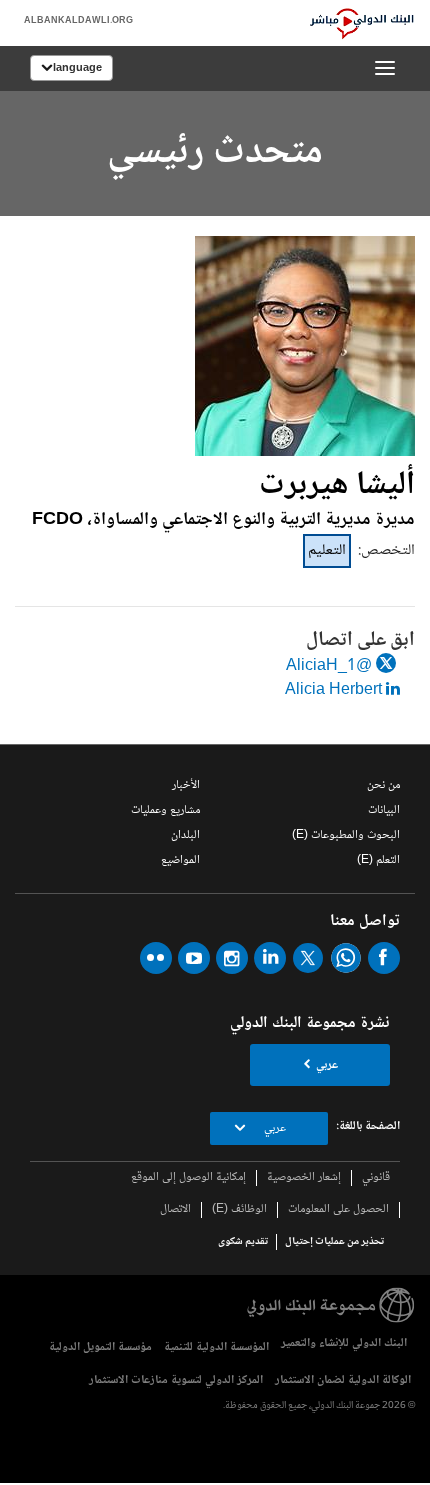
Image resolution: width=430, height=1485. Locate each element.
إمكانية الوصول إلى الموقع (188, 1177)
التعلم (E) (378, 860)
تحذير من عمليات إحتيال (334, 1241)
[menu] (385, 68)
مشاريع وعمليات (165, 810)
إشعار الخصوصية (304, 1177)
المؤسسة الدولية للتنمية (216, 1347)
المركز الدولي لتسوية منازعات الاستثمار (176, 1380)
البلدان (185, 835)
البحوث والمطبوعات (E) (346, 835)
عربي (327, 1065)
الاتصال (175, 1209)
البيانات (384, 810)
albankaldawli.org (78, 21)
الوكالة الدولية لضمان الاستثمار (343, 1380)
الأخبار (186, 785)
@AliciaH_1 (331, 666)
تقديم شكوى (243, 1241)
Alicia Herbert (335, 690)
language (77, 68)
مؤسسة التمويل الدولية (100, 1347)
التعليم (327, 550)
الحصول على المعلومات (338, 1209)
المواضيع (180, 860)
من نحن (383, 785)
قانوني (376, 1177)
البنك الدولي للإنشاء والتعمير (344, 1343)
